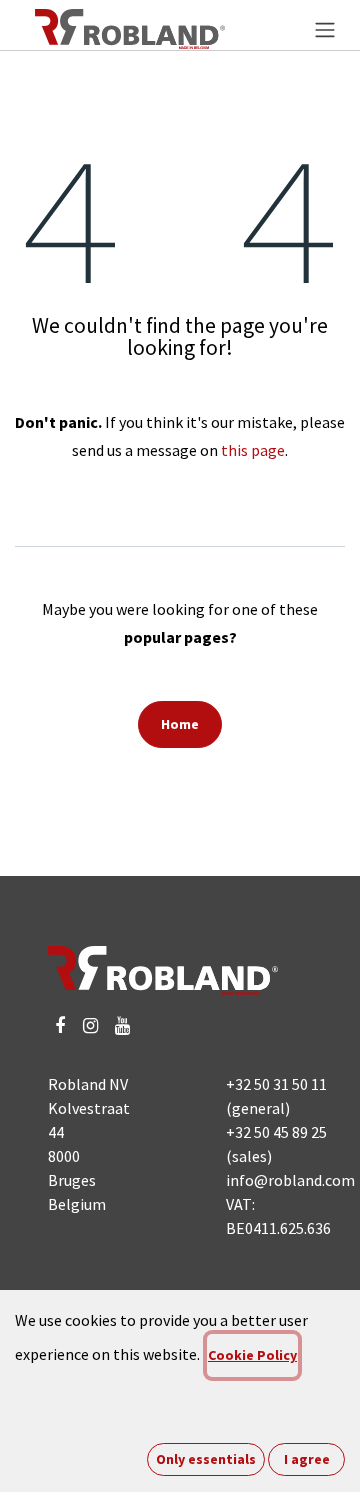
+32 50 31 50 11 (276, 1084)
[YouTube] (122, 1026)
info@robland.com (290, 1180)
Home (180, 724)
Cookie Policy (252, 1355)
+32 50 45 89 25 (276, 1132)
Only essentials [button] (206, 1459)
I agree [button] (307, 1459)
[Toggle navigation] (325, 29)
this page (253, 450)
